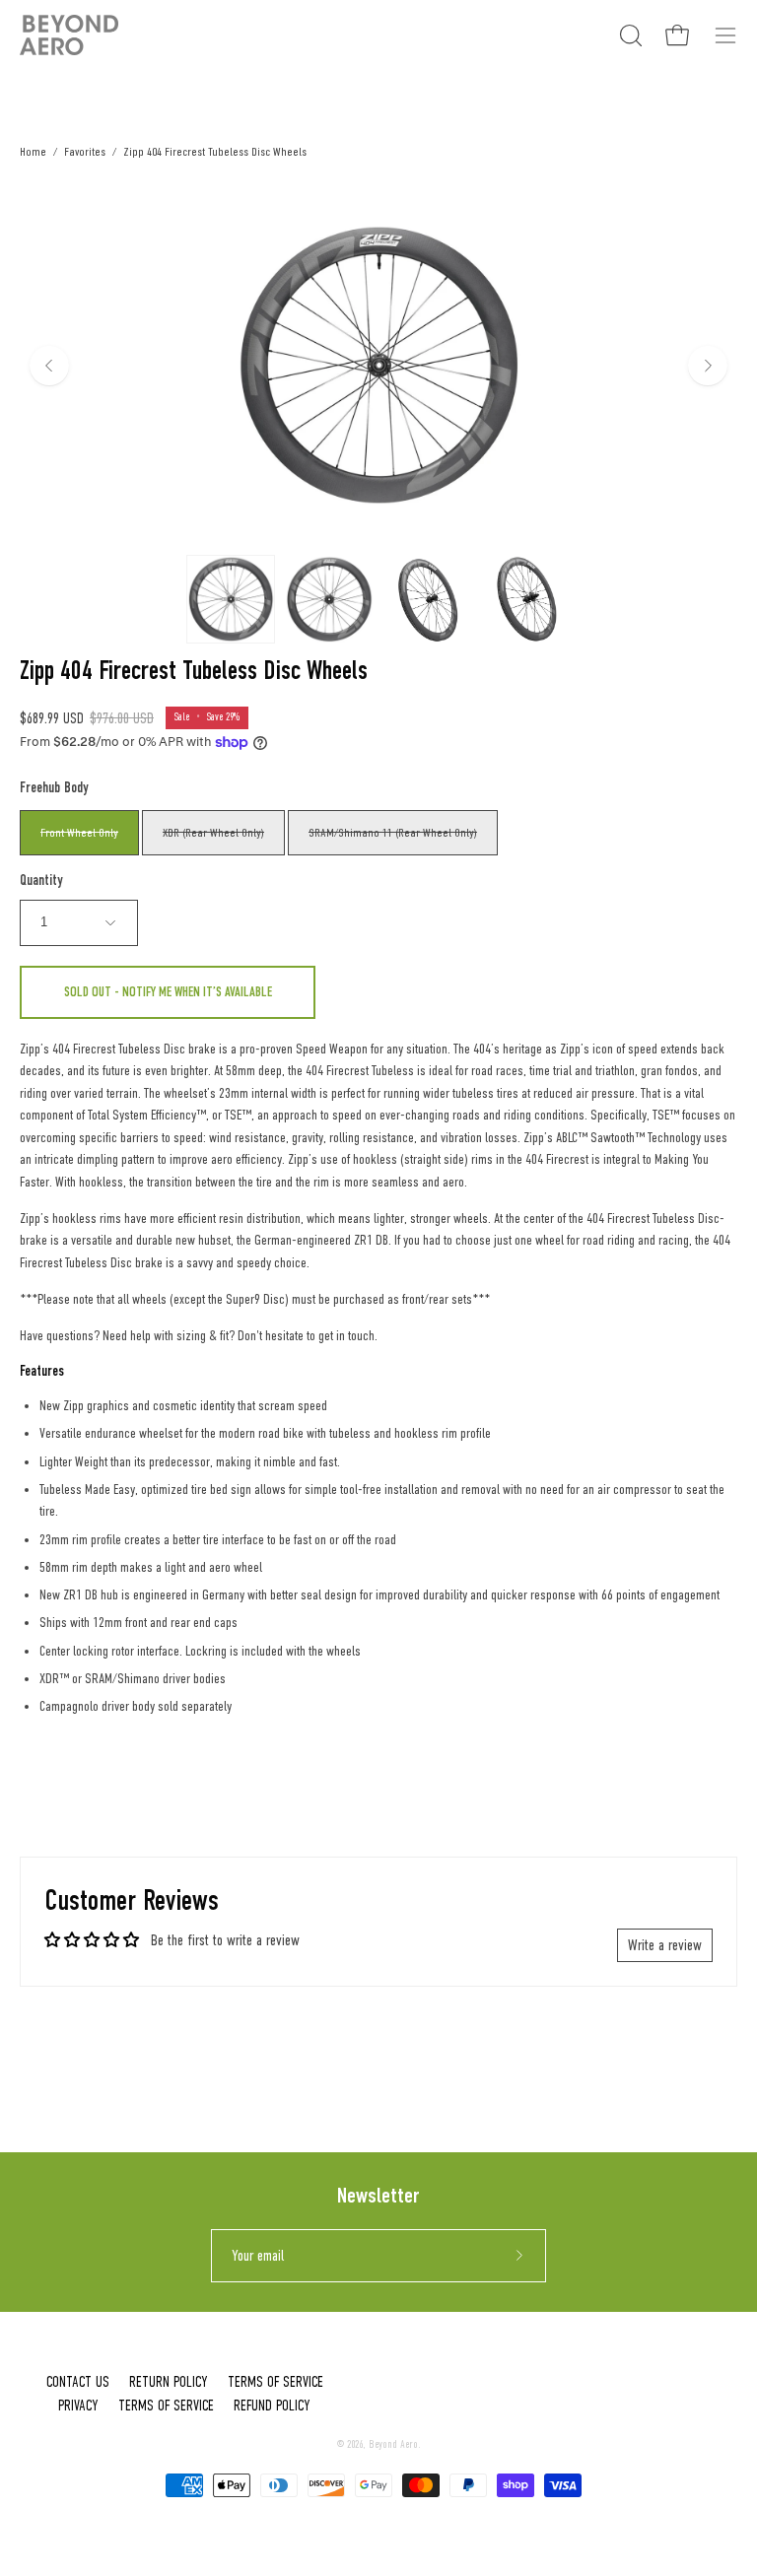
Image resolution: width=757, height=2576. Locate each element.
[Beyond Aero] (69, 35)
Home (33, 151)
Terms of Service (275, 2382)
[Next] (708, 366)
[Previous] (49, 366)
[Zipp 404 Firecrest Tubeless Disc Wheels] (231, 599)
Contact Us (78, 2382)
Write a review (665, 1945)
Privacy (78, 2406)
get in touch (346, 1336)
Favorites (85, 151)
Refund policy (272, 2406)
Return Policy (169, 2382)
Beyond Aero (393, 2444)
